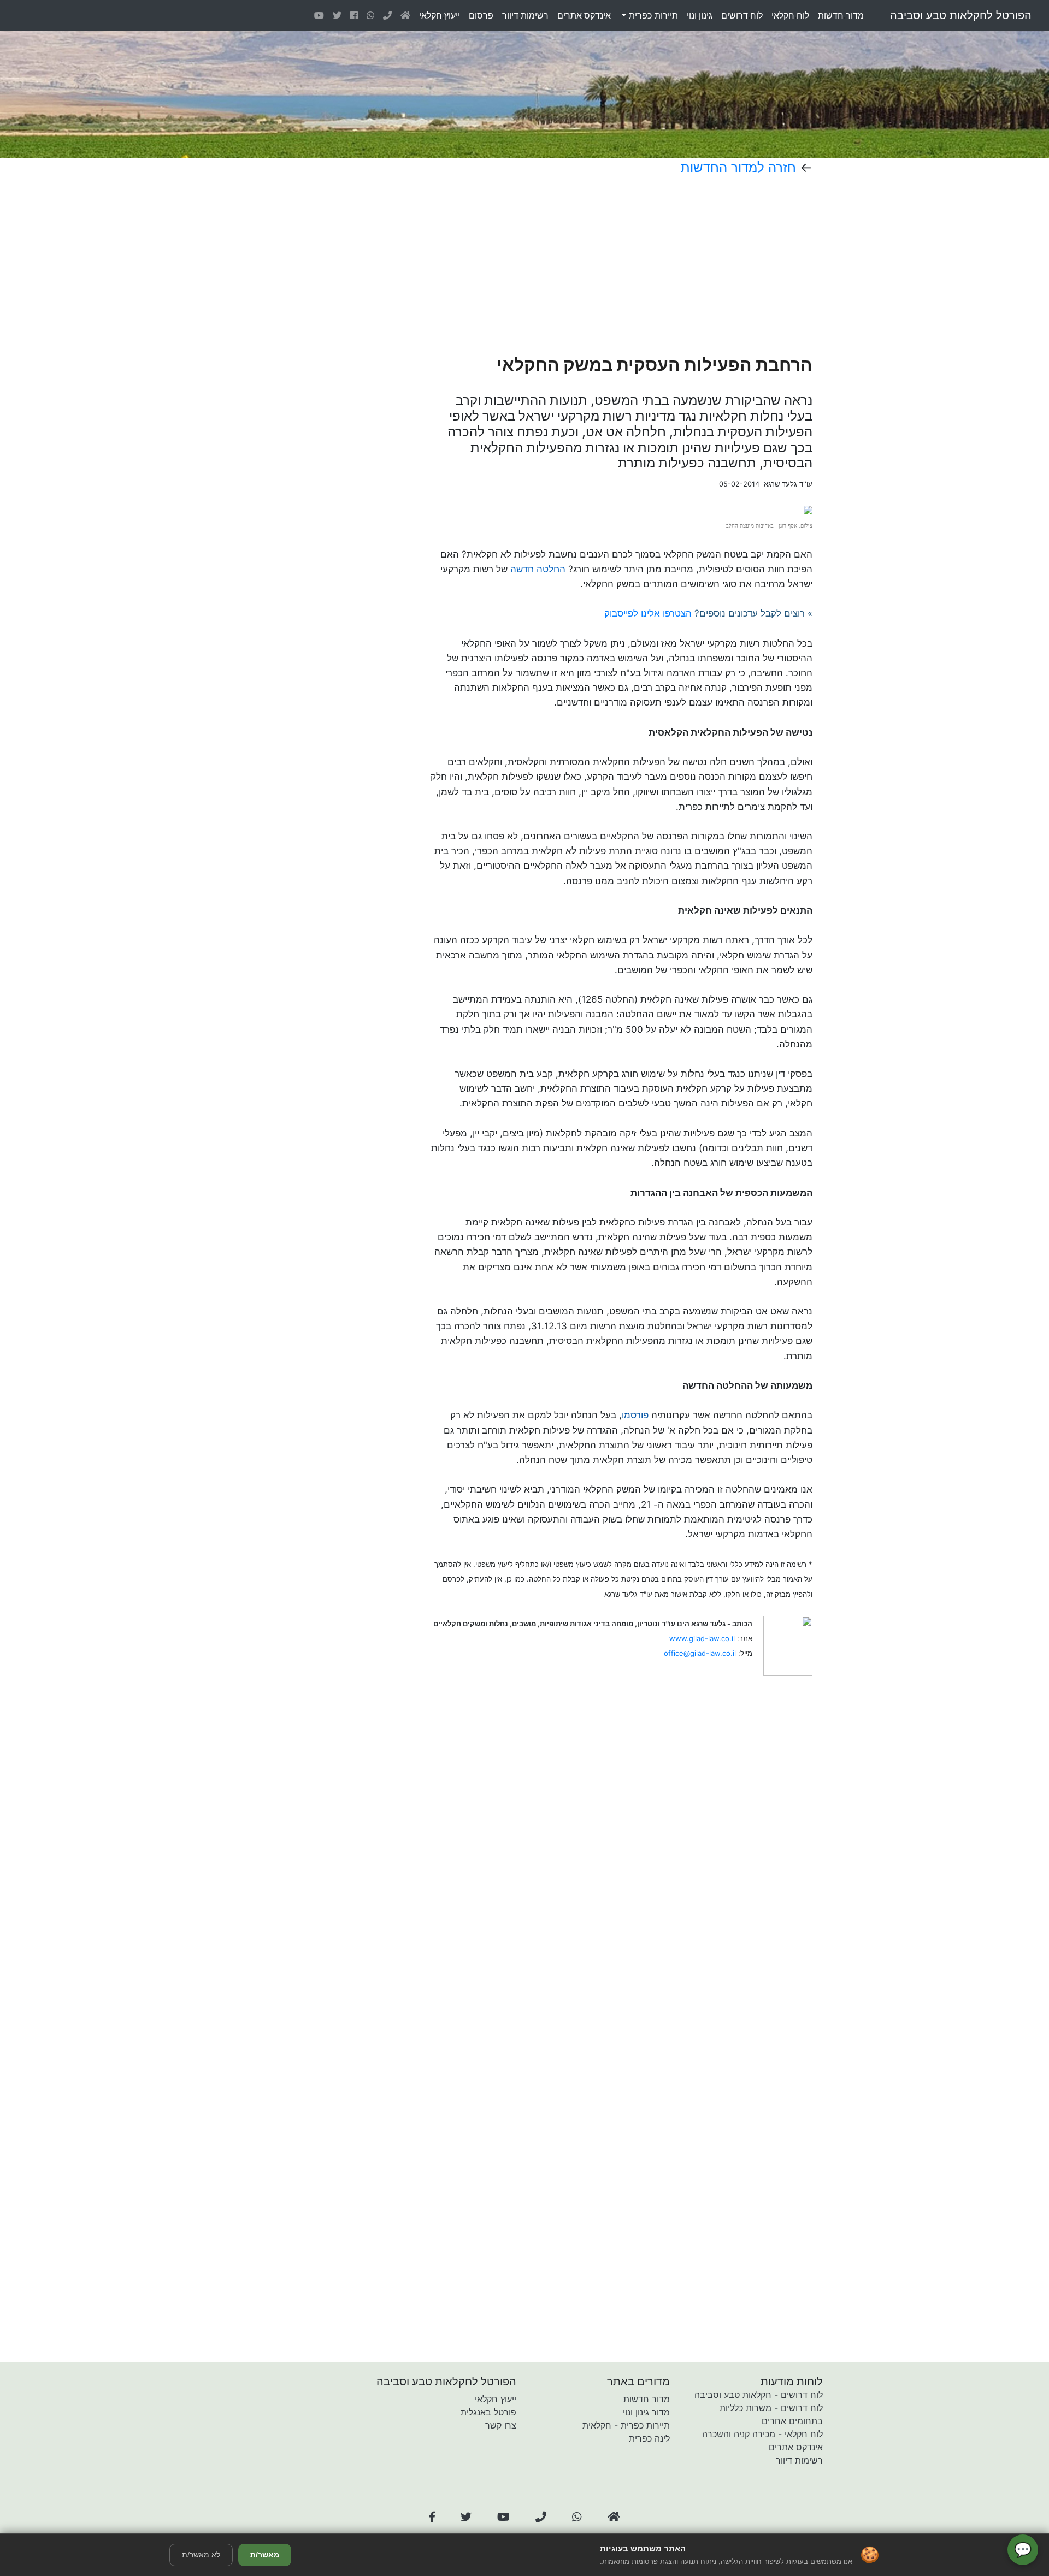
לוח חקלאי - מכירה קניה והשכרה (762, 2434)
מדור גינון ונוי (646, 2412)
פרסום (481, 15)
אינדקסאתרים (584, 15)
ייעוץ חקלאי (496, 2399)
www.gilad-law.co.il (702, 1638)
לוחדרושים (742, 15)
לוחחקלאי (790, 15)
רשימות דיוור (799, 2460)
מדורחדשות (841, 15)
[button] (432, 2517)
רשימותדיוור (525, 15)
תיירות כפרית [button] (652, 15)
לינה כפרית (649, 2438)
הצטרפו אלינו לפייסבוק (648, 613)
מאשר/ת (265, 2555)
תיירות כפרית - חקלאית (626, 2425)
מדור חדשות (647, 2399)
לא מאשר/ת (201, 2555)
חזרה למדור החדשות (738, 167)
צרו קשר (501, 2425)
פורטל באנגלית (488, 2412)
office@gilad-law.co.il (700, 1653)
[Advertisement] (584, 265)
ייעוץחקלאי (440, 15)
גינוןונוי (700, 15)
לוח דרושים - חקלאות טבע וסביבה (759, 2395)
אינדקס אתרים (796, 2447)
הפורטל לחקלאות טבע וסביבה (961, 15)
